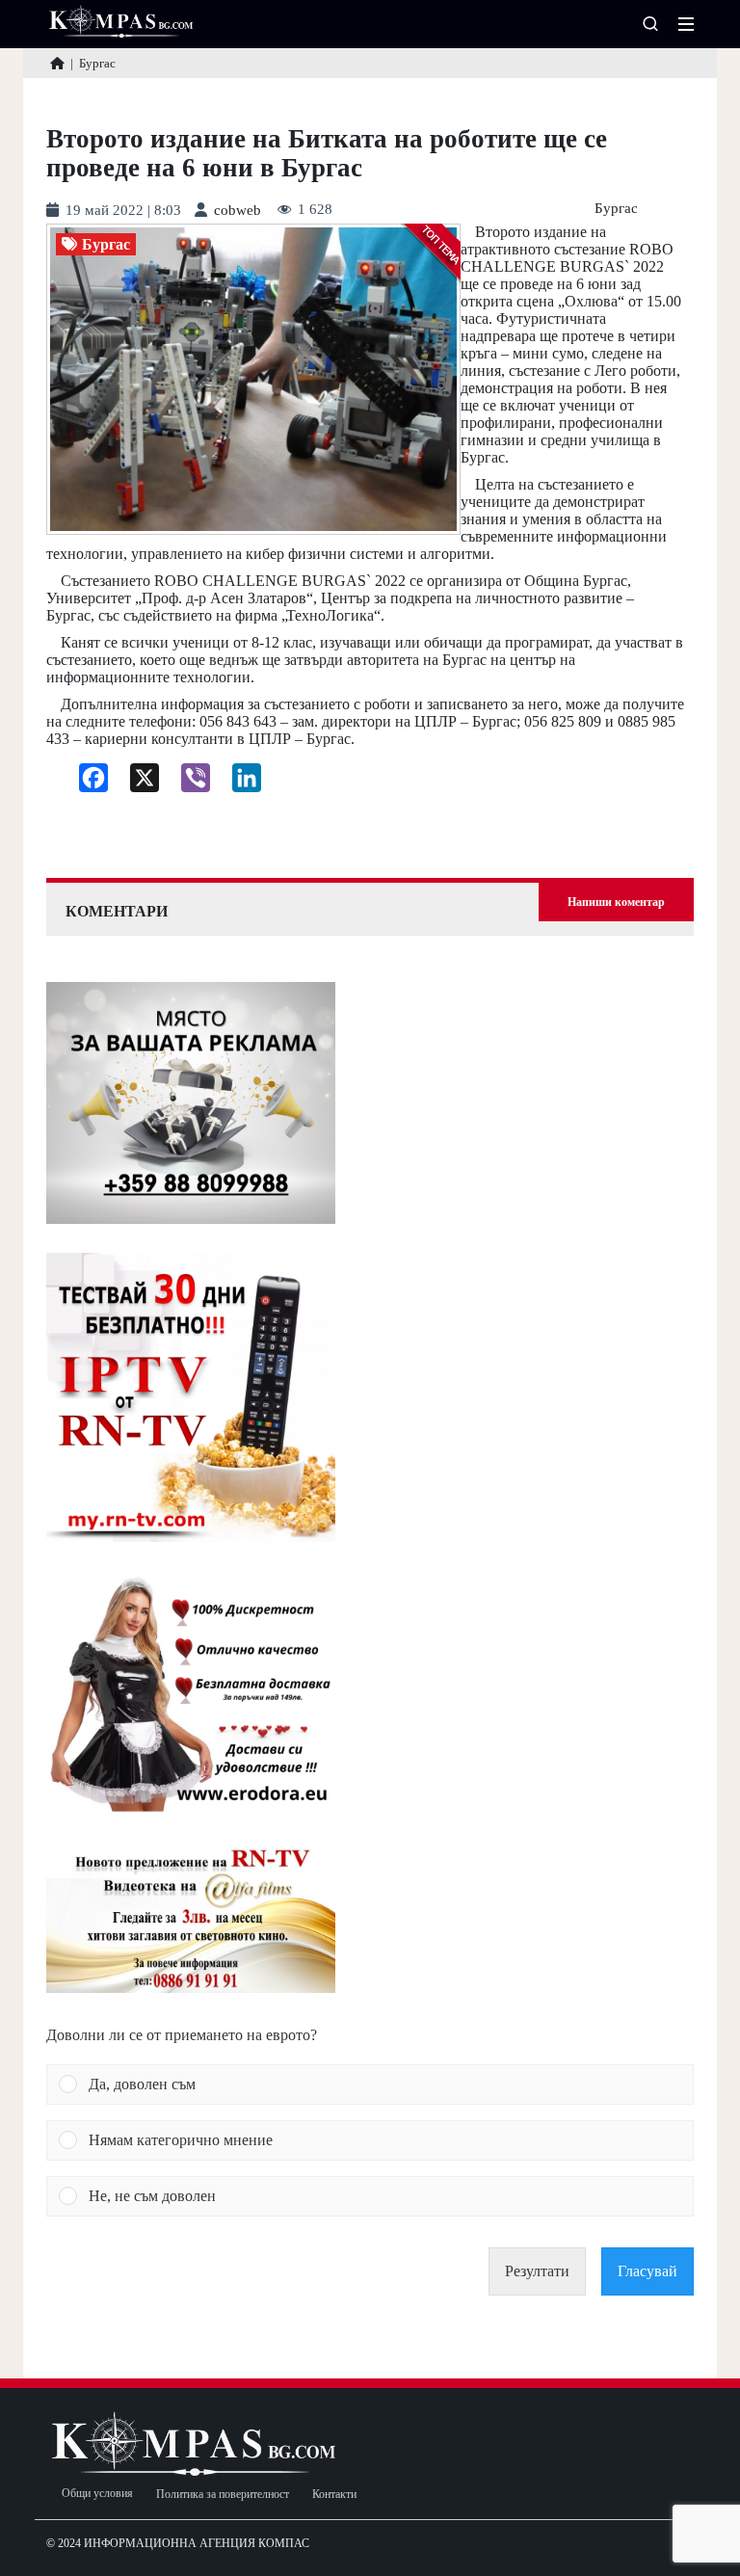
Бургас (616, 209)
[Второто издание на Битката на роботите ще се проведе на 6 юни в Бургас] (253, 379)
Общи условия (97, 2494)
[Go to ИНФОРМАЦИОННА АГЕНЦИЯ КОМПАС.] (57, 63)
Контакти (334, 2495)
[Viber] (188, 783)
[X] (137, 783)
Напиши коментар (616, 902)
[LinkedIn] (239, 783)
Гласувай (647, 2271)
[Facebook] (86, 783)
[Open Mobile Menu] (686, 24)
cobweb (238, 211)
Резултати (537, 2271)
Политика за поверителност (223, 2495)
